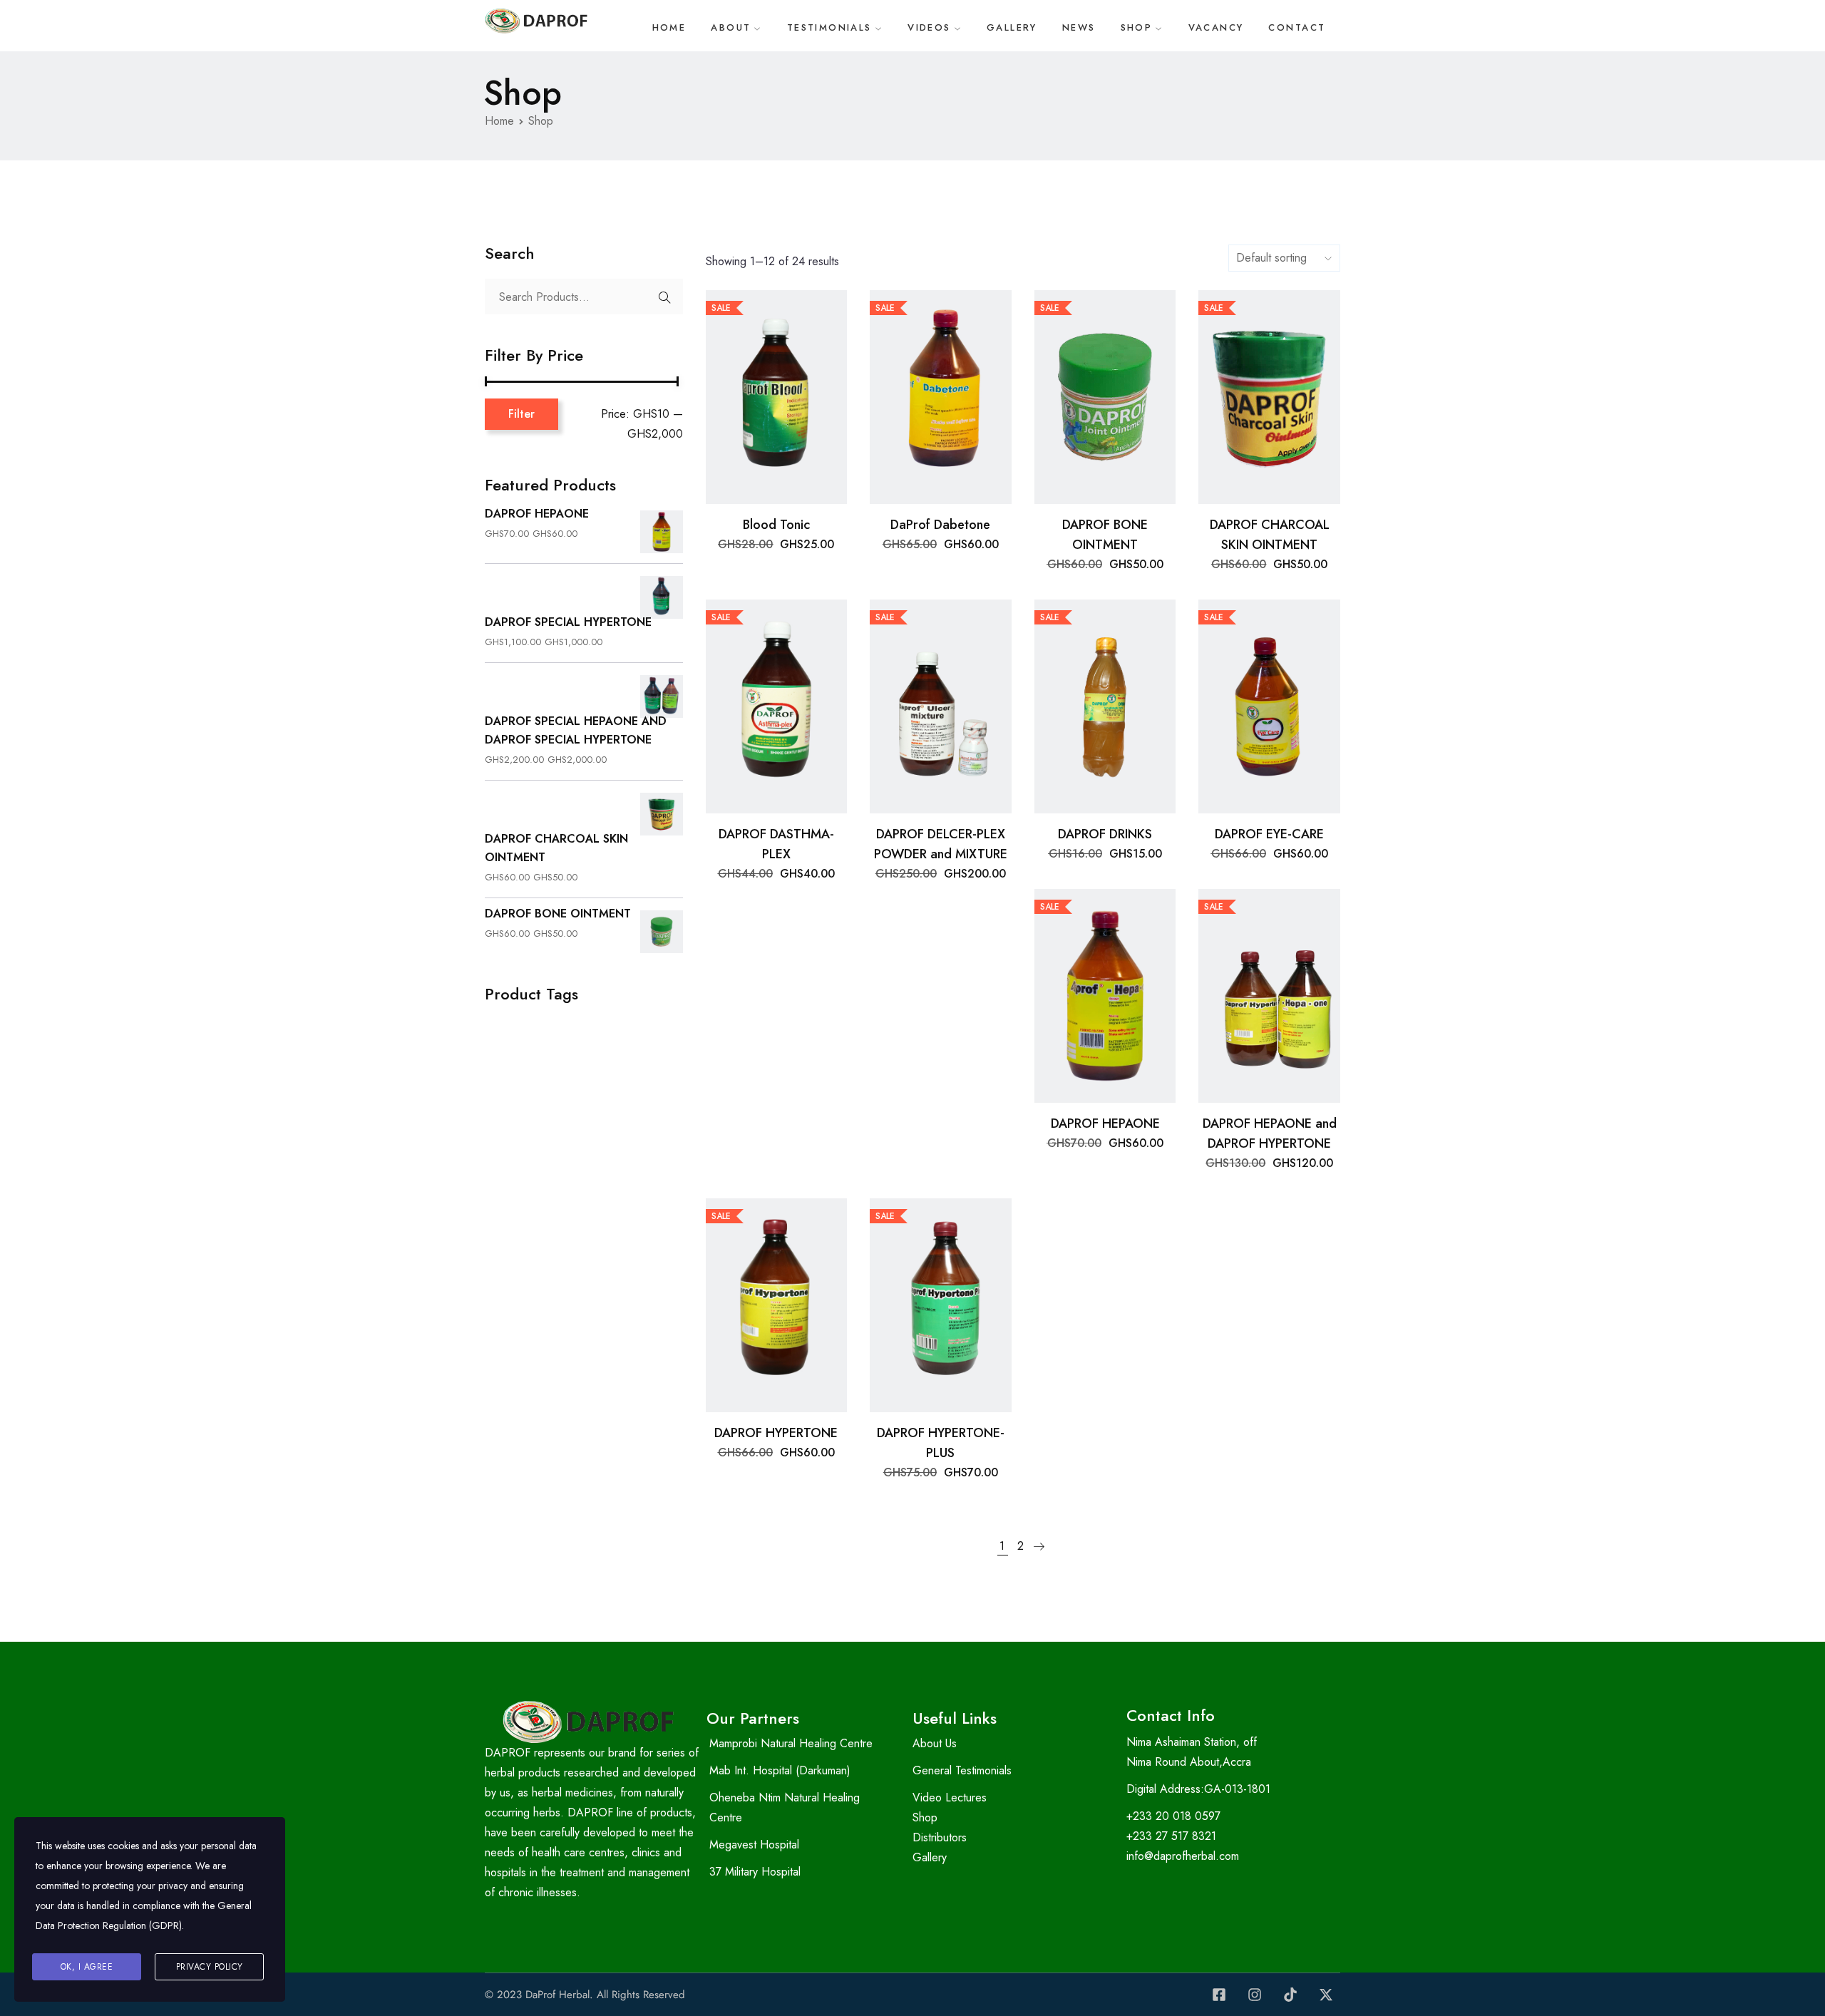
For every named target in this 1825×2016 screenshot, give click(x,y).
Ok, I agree (87, 1967)
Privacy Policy (210, 1967)
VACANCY (1216, 27)
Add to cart (776, 481)
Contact (1297, 27)
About (731, 27)
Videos (929, 27)
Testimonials (829, 27)
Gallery (1012, 27)
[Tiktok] (1290, 1995)
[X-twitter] (1326, 1995)
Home (669, 27)
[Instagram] (1255, 1995)
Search (665, 297)
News (1079, 27)
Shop (1137, 27)
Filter (521, 414)
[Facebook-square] (1219, 1995)
